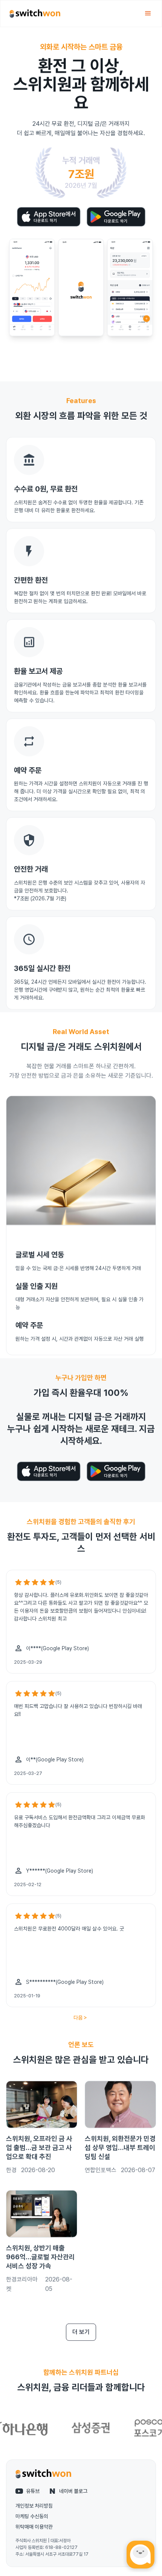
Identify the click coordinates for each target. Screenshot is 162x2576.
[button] (148, 14)
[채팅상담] (141, 2555)
